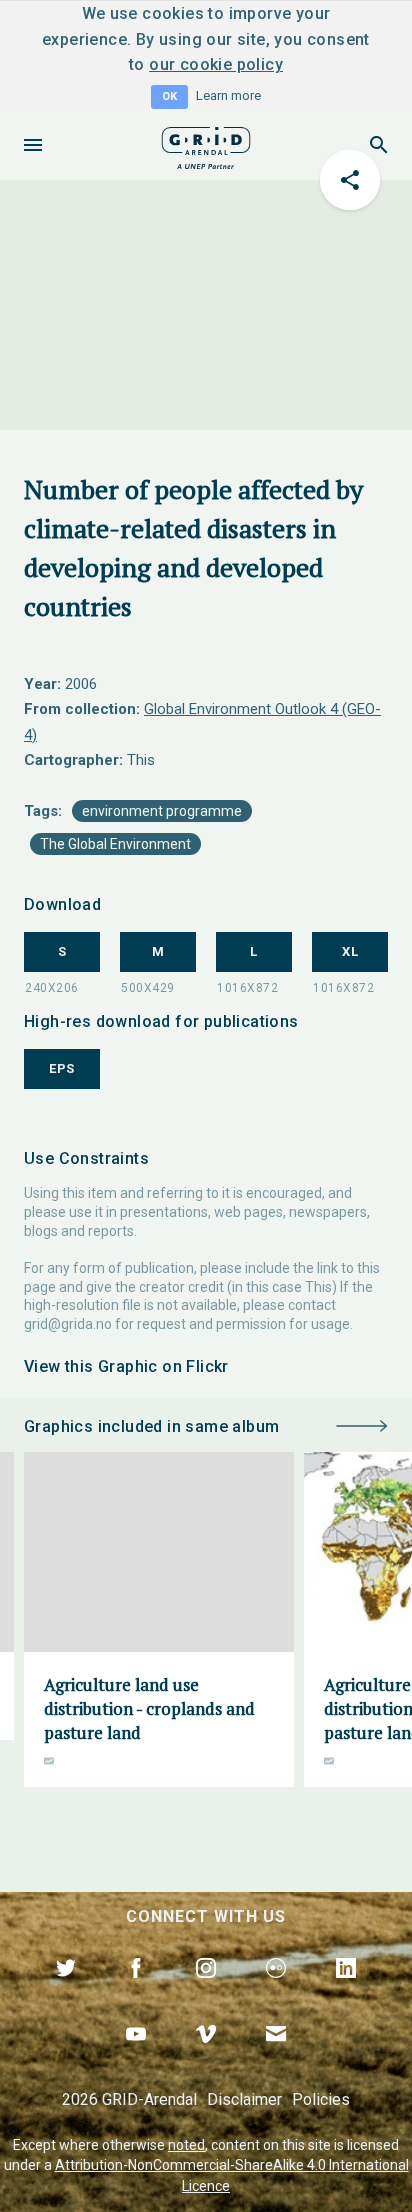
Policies (321, 2099)
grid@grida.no (68, 1324)
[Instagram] (206, 1991)
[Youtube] (136, 2057)
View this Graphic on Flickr (126, 1366)
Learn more (228, 95)
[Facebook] (136, 1991)
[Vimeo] (206, 2057)
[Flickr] (276, 1991)
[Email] (276, 2057)
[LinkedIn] (346, 1991)
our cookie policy (216, 64)
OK (169, 96)
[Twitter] (66, 1991)
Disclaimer (244, 2099)
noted (186, 2145)
